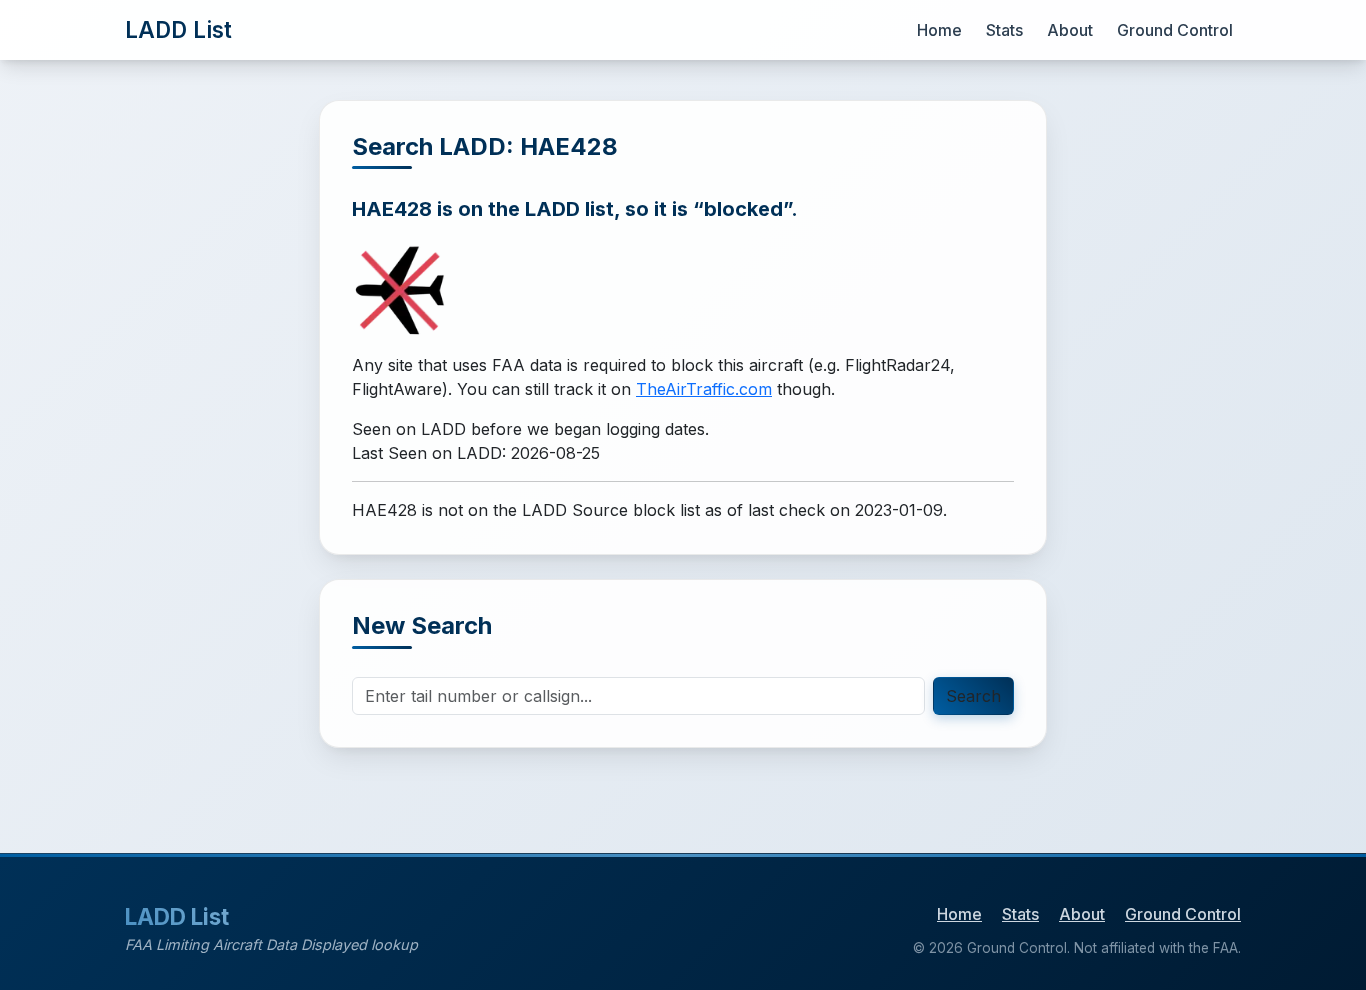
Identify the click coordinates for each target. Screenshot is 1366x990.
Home (939, 30)
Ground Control (1175, 30)
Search (973, 696)
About (1070, 30)
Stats (1004, 30)
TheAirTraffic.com (704, 389)
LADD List (178, 29)
